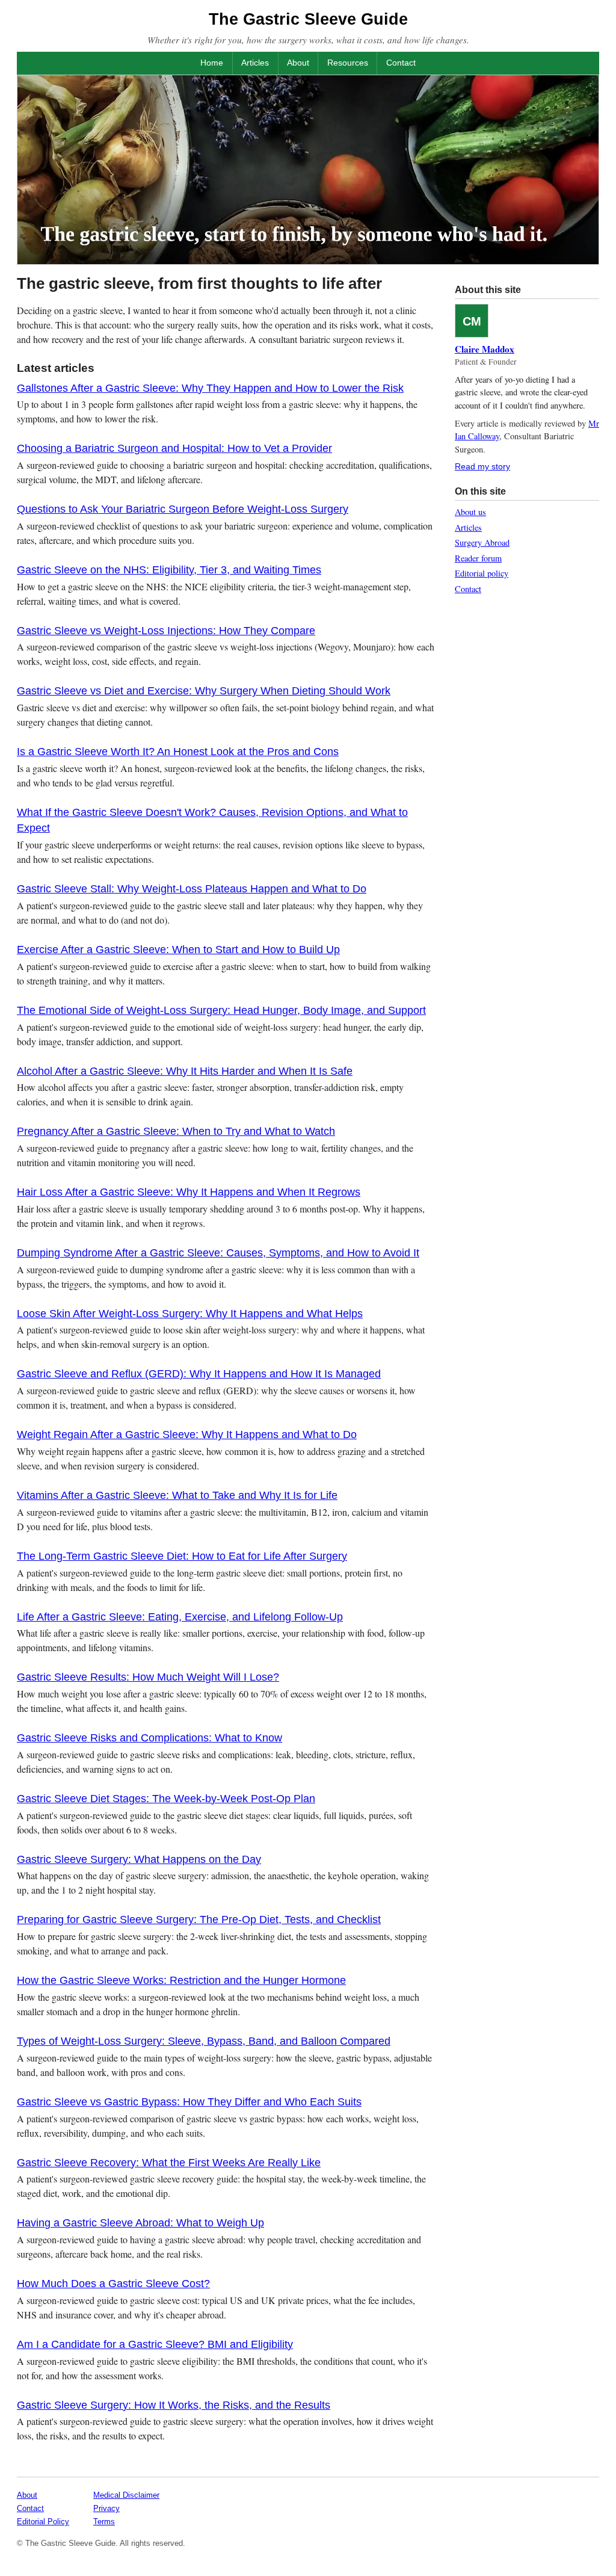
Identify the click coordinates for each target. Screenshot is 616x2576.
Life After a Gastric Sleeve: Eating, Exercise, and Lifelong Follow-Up (180, 1617)
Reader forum (478, 558)
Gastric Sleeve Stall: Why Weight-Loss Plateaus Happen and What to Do (192, 889)
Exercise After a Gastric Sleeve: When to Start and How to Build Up (178, 950)
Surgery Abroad (482, 542)
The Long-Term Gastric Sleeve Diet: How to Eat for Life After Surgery (182, 1556)
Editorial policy (482, 573)
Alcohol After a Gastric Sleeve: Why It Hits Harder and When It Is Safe (185, 1071)
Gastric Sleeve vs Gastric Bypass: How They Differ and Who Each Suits (189, 2102)
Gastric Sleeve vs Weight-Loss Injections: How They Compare (166, 631)
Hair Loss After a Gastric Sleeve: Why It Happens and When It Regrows (189, 1192)
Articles (255, 63)
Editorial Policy (43, 2522)
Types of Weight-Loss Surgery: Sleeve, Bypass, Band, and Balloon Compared (204, 2041)
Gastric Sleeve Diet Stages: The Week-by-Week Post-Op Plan (166, 1799)
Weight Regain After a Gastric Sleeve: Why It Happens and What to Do (187, 1435)
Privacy (106, 2508)
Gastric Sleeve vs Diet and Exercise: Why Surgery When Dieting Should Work (204, 691)
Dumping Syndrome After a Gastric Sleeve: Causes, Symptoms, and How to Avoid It (218, 1253)
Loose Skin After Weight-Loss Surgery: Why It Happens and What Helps (190, 1314)
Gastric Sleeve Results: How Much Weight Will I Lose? (148, 1677)
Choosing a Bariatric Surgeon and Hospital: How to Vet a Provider (174, 448)
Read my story (482, 466)
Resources (348, 63)
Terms (104, 2522)
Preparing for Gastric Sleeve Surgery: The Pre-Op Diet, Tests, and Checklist (199, 1920)
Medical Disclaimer (126, 2495)
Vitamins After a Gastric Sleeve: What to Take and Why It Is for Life (177, 1495)
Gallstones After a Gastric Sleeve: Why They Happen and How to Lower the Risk (210, 388)
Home (212, 63)
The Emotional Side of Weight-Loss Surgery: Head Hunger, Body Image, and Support (221, 1010)
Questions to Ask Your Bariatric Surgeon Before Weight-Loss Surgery (183, 509)
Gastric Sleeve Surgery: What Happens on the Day (139, 1859)
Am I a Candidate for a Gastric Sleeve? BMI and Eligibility (155, 2344)
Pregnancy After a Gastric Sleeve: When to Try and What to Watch (176, 1131)
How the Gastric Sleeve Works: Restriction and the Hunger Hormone (181, 1980)
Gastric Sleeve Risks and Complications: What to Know (149, 1738)
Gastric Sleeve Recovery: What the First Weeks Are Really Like (169, 2163)
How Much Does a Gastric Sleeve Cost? (113, 2284)
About (298, 63)
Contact (401, 63)
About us (470, 512)
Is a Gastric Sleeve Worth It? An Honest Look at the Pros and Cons (178, 752)
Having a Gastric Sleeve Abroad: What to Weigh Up (140, 2223)
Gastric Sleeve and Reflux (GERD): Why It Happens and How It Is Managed (199, 1374)
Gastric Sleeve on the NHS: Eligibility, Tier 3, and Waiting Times (169, 570)
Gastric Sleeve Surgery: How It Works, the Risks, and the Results (174, 2405)
